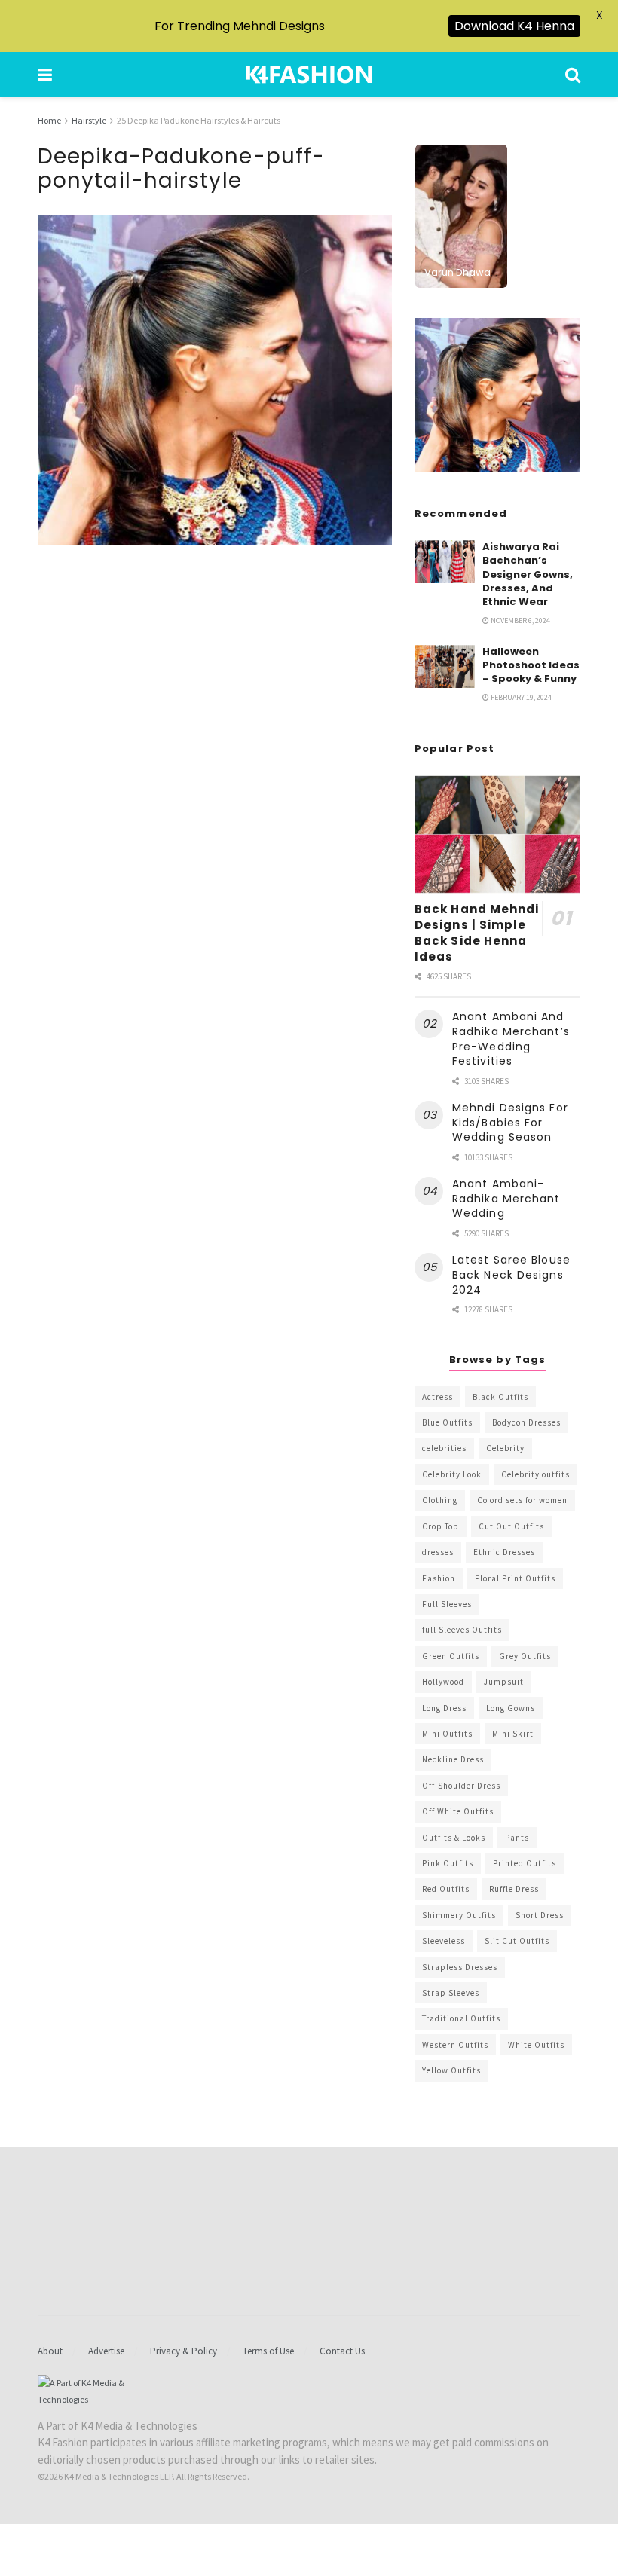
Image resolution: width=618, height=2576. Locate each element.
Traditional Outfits (461, 2018)
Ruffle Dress (514, 1889)
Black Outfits (500, 1397)
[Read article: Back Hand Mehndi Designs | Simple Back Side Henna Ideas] (497, 834)
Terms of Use (268, 2351)
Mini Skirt (513, 1734)
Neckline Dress (453, 1759)
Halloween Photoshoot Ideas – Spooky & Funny (531, 665)
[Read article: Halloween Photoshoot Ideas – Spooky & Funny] (445, 666)
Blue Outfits (447, 1422)
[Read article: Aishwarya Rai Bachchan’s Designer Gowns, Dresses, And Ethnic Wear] (445, 562)
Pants (517, 1838)
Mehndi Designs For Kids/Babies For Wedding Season (510, 1122)
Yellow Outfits (451, 2070)
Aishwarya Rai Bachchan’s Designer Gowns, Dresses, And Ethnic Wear (528, 574)
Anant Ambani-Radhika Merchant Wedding (506, 1198)
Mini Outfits (447, 1734)
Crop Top (441, 1526)
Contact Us (342, 2351)
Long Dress (444, 1708)
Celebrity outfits (535, 1474)
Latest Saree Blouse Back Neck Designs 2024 (511, 1274)
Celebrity (505, 1448)
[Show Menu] (45, 75)
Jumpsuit (504, 1682)
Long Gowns (511, 1708)
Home (49, 120)
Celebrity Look (452, 1474)
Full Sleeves (447, 1604)
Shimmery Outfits (459, 1915)
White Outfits (536, 2045)
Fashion (439, 1578)
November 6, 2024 (520, 620)
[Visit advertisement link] (497, 395)
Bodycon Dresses (526, 1422)
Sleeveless (444, 1941)
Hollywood (443, 1682)
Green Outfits (451, 1656)
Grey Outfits (525, 1656)
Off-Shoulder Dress (461, 1786)
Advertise (106, 2351)
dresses (438, 1552)
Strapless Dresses (460, 1967)
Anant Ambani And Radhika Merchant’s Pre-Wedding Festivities (511, 1039)
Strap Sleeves (451, 1993)
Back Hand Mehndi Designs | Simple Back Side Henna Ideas (477, 933)
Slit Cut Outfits (517, 1941)
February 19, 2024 (520, 697)
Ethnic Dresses (504, 1552)
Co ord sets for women (522, 1500)
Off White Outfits (458, 1811)
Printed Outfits (525, 1863)
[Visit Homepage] (309, 75)
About (50, 2351)
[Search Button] (573, 75)
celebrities (444, 1448)
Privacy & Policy (184, 2351)
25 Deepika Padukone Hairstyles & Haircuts (199, 120)
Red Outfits (446, 1889)
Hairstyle (89, 120)
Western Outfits (455, 2045)
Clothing (440, 1500)
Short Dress (540, 1915)
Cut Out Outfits (511, 1526)
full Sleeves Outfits (462, 1630)
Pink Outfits (448, 1863)
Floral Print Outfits (515, 1578)
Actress (437, 1397)
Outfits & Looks (454, 1838)
